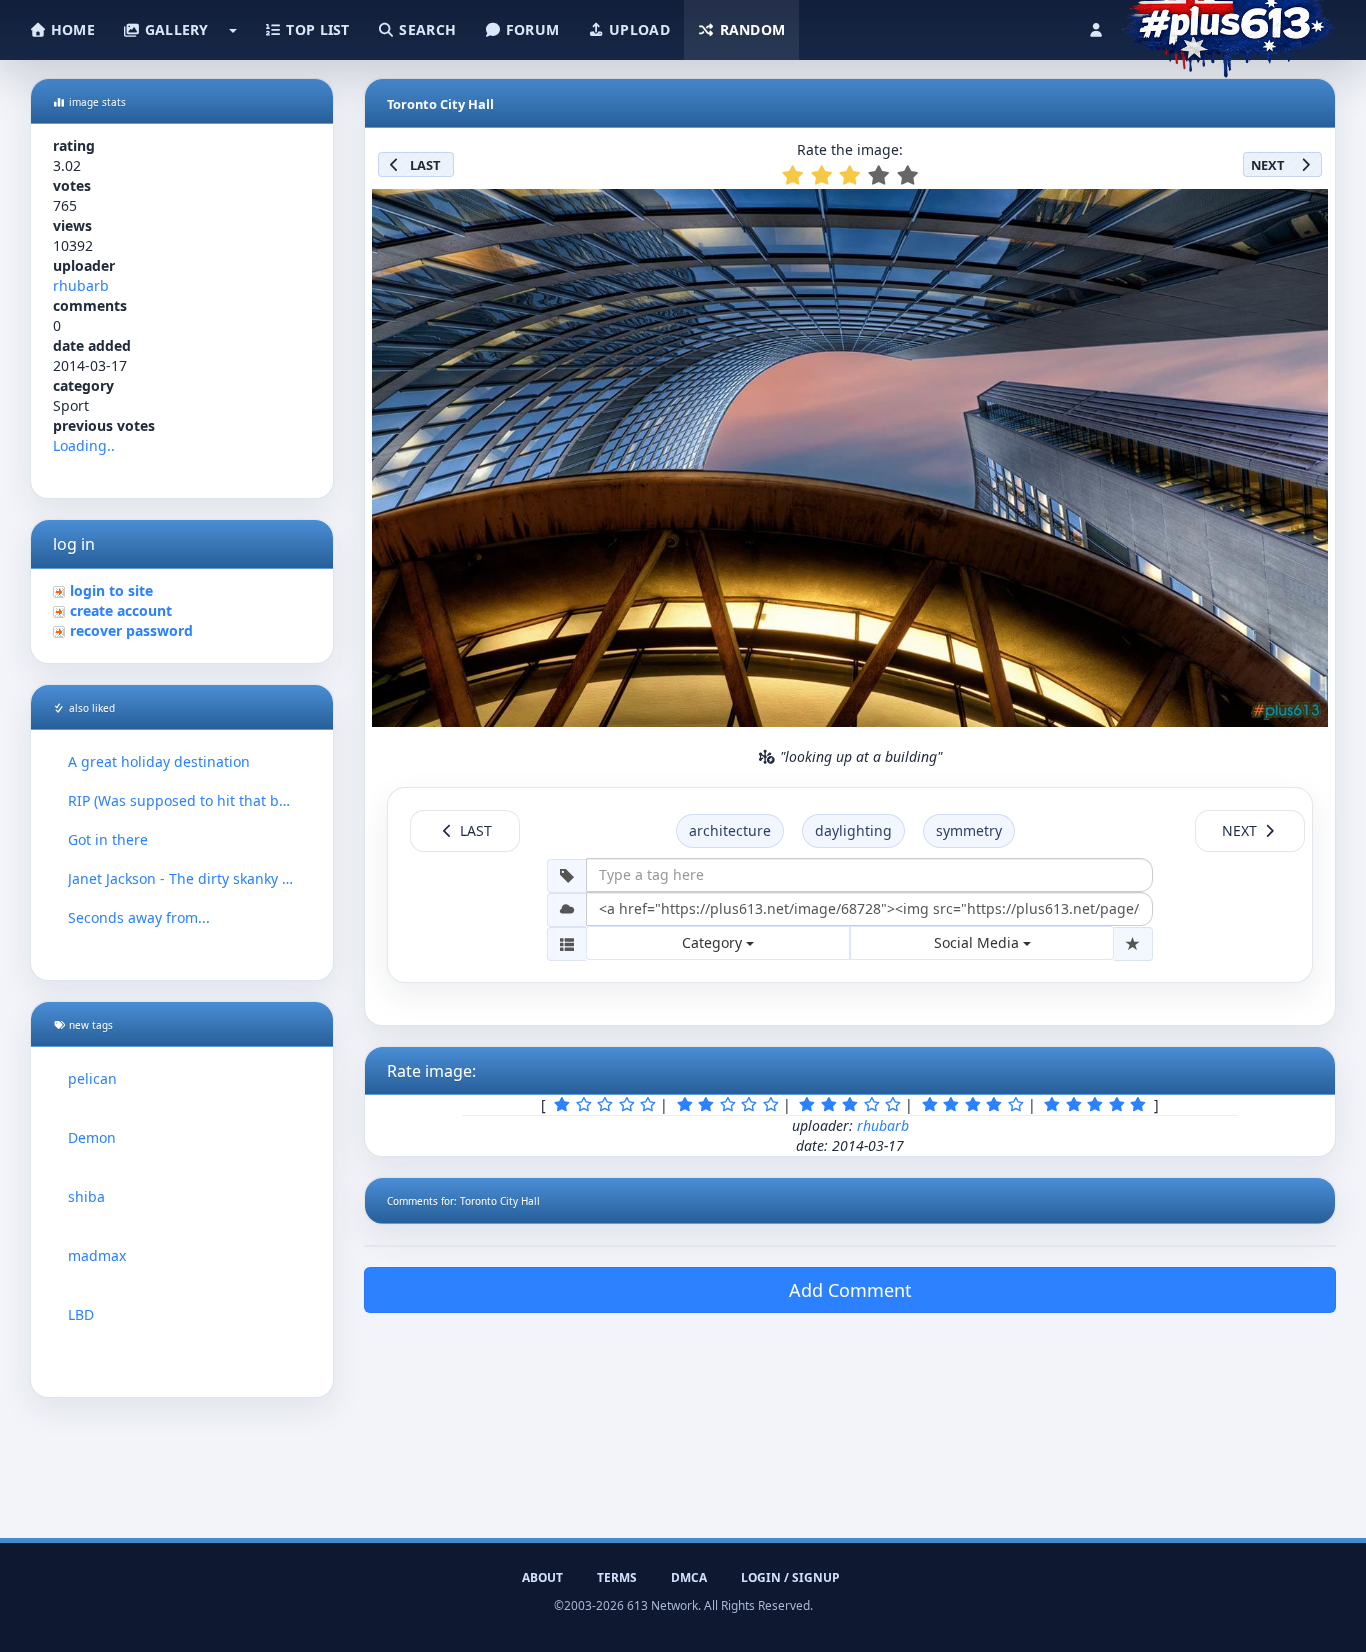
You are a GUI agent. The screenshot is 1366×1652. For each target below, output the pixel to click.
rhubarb (81, 285)
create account (121, 610)
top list (316, 29)
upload (637, 29)
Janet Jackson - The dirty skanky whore (182, 878)
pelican (92, 1078)
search (425, 29)
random (750, 29)
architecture (730, 830)
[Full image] (1304, 210)
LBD (81, 1314)
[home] (1227, 25)
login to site (111, 590)
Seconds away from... (139, 917)
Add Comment (850, 1290)
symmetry (969, 830)
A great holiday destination (159, 761)
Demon (92, 1137)
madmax (97, 1255)
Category (714, 942)
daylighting (853, 830)
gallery (174, 29)
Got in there (108, 839)
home (71, 29)
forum (531, 29)
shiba (86, 1196)
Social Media (978, 942)
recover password (131, 630)
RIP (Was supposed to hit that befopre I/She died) (182, 800)
